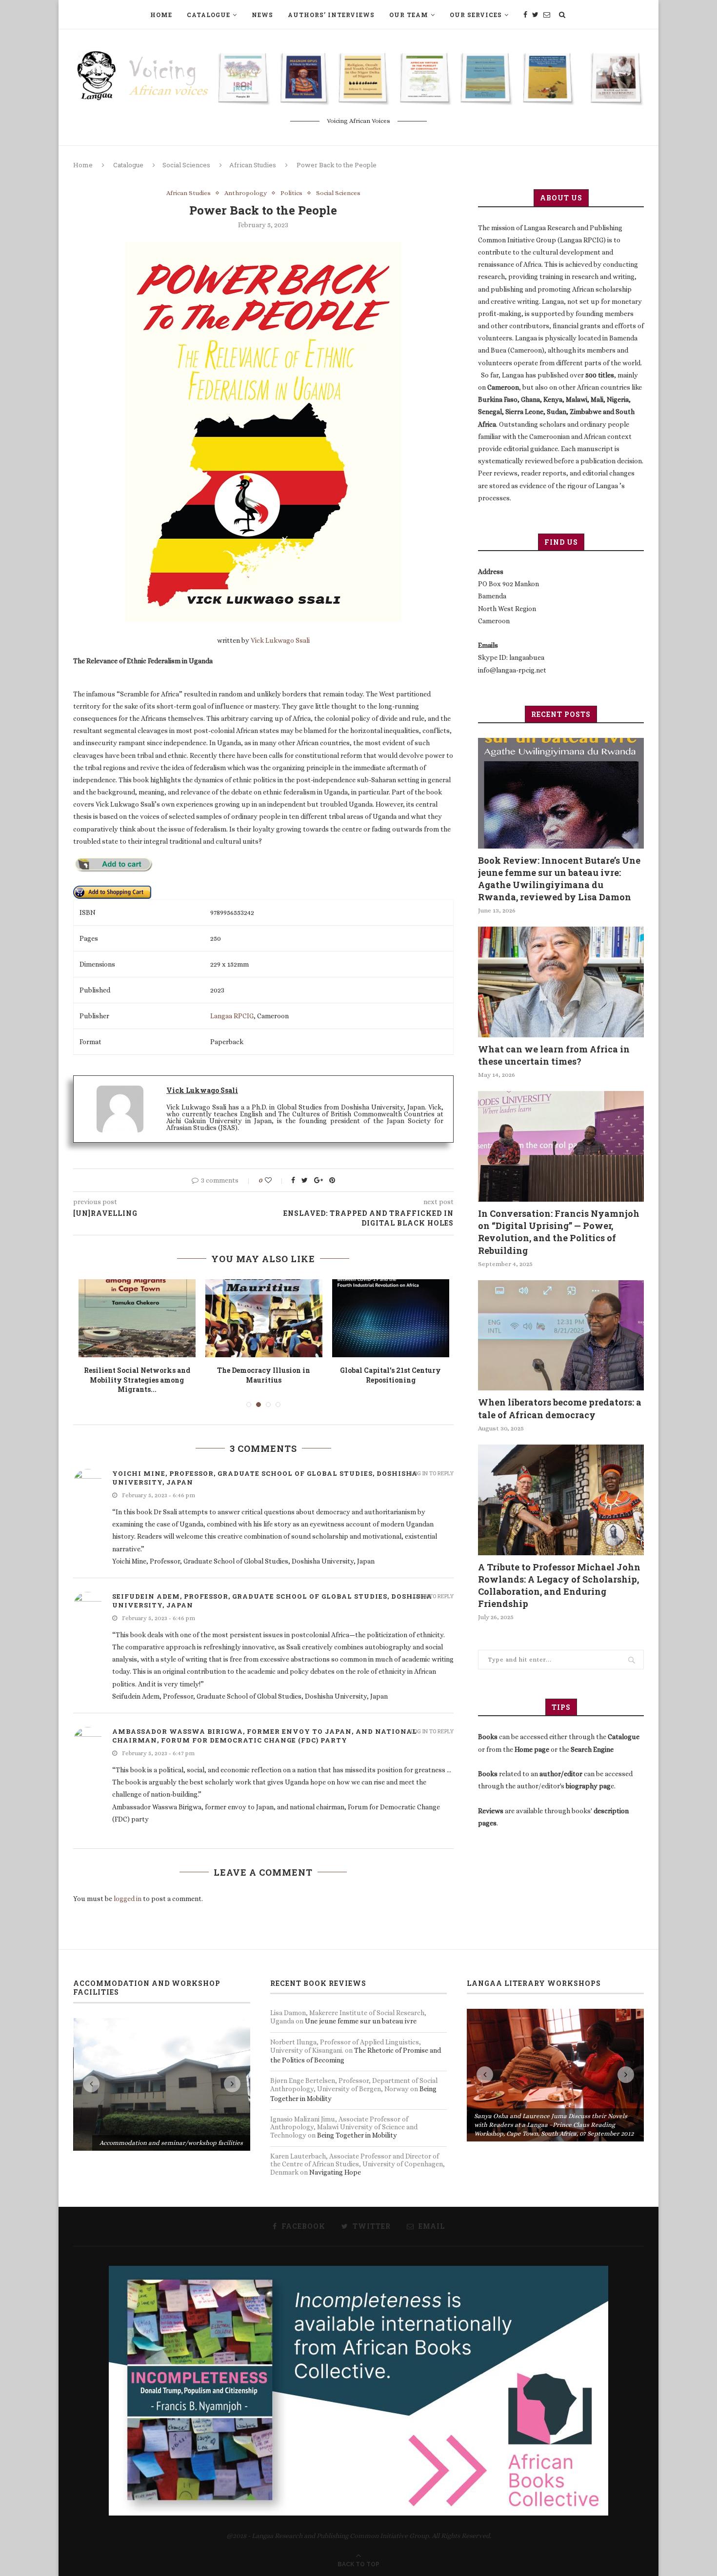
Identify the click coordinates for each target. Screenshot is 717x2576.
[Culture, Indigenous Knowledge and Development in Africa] (137, 1318)
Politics (291, 193)
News (262, 15)
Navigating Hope (335, 2162)
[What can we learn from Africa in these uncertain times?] (561, 982)
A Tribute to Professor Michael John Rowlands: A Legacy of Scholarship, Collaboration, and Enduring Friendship (559, 1585)
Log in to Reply (432, 1463)
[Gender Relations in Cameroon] (264, 1318)
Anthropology (246, 193)
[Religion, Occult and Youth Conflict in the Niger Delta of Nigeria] (391, 1318)
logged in (128, 1889)
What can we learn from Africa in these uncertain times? (554, 1055)
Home (161, 15)
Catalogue (209, 15)
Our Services (476, 15)
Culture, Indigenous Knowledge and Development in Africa (137, 1375)
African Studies (253, 165)
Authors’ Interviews (331, 15)
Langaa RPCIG (232, 1016)
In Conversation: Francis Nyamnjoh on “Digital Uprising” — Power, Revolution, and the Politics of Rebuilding (559, 1232)
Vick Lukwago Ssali (280, 640)
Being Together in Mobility (357, 2126)
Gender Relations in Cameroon (264, 1370)
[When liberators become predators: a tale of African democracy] (561, 1336)
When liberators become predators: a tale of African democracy (560, 1408)
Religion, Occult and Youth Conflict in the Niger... (390, 1375)
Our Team (409, 15)
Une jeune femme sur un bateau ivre (361, 2012)
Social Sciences (186, 165)
